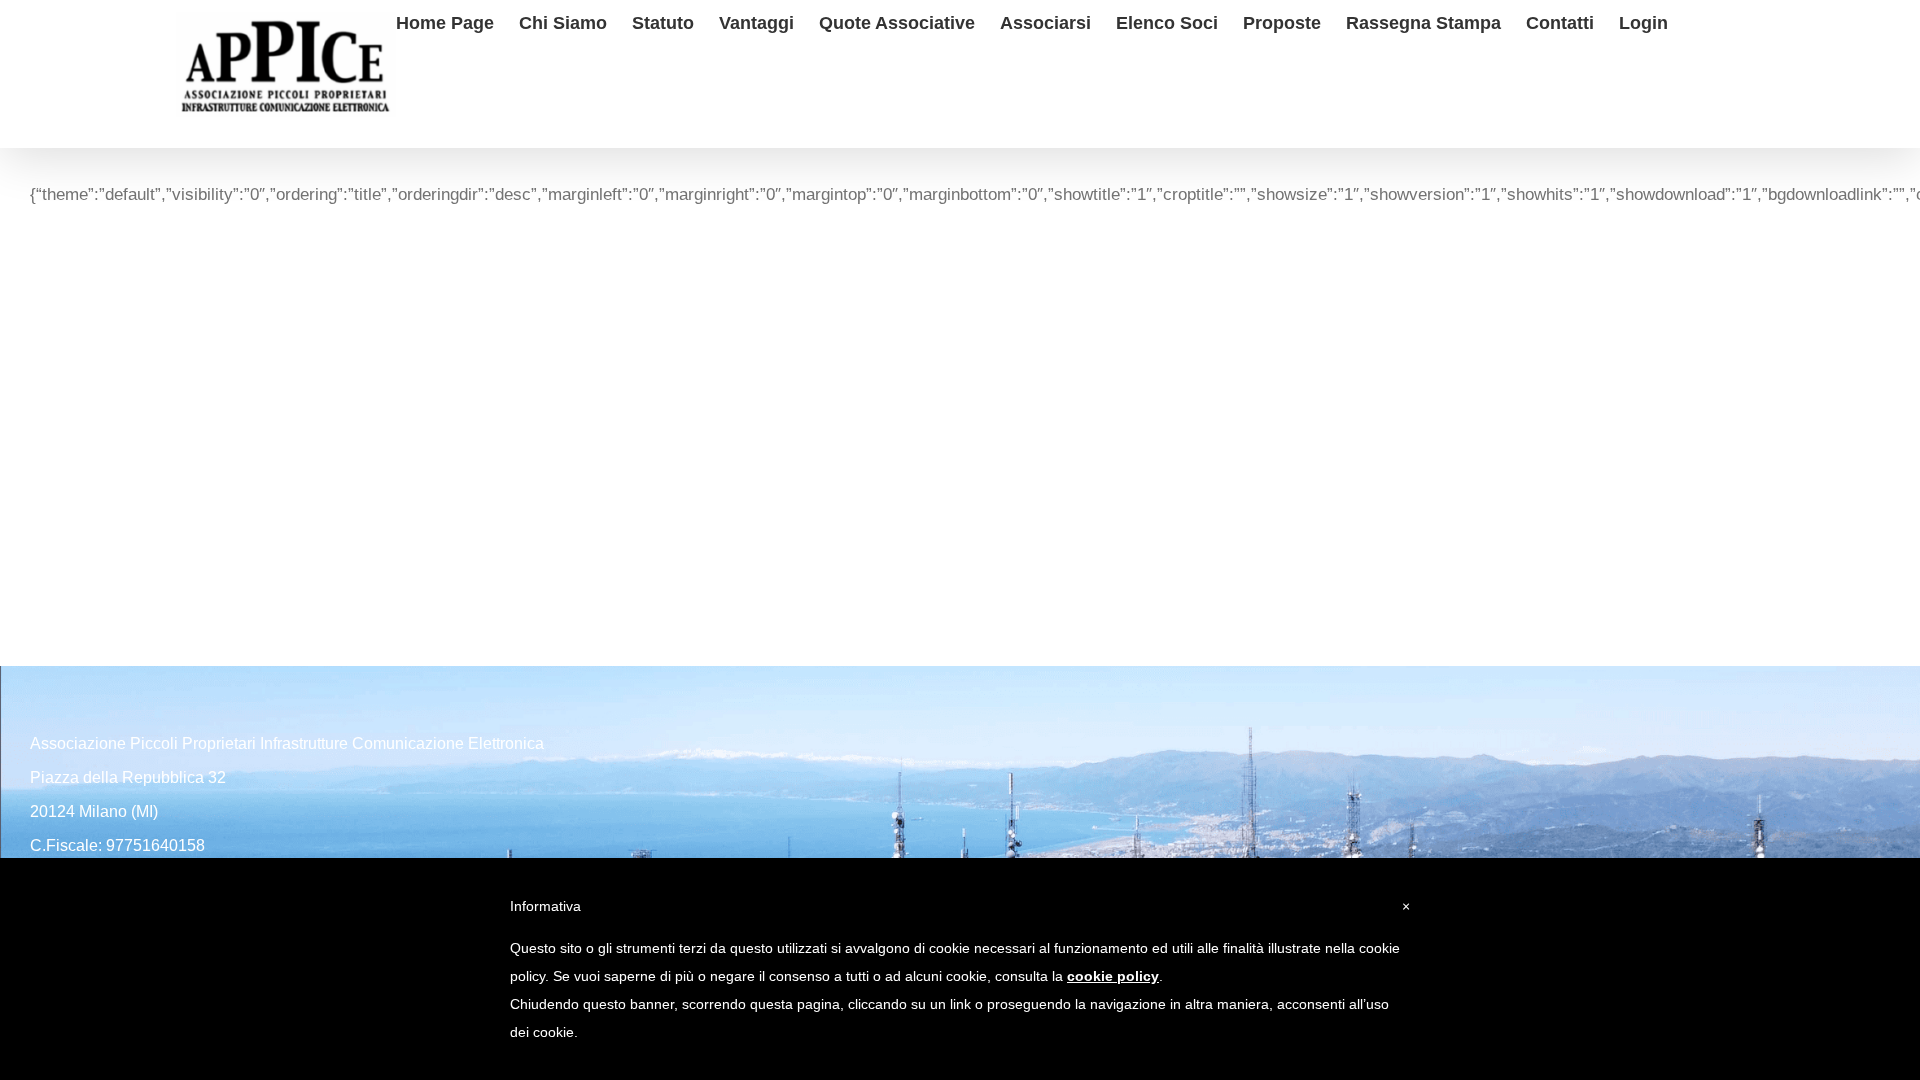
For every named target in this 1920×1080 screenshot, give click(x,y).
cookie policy (1113, 976)
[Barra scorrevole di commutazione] (1700, 20)
